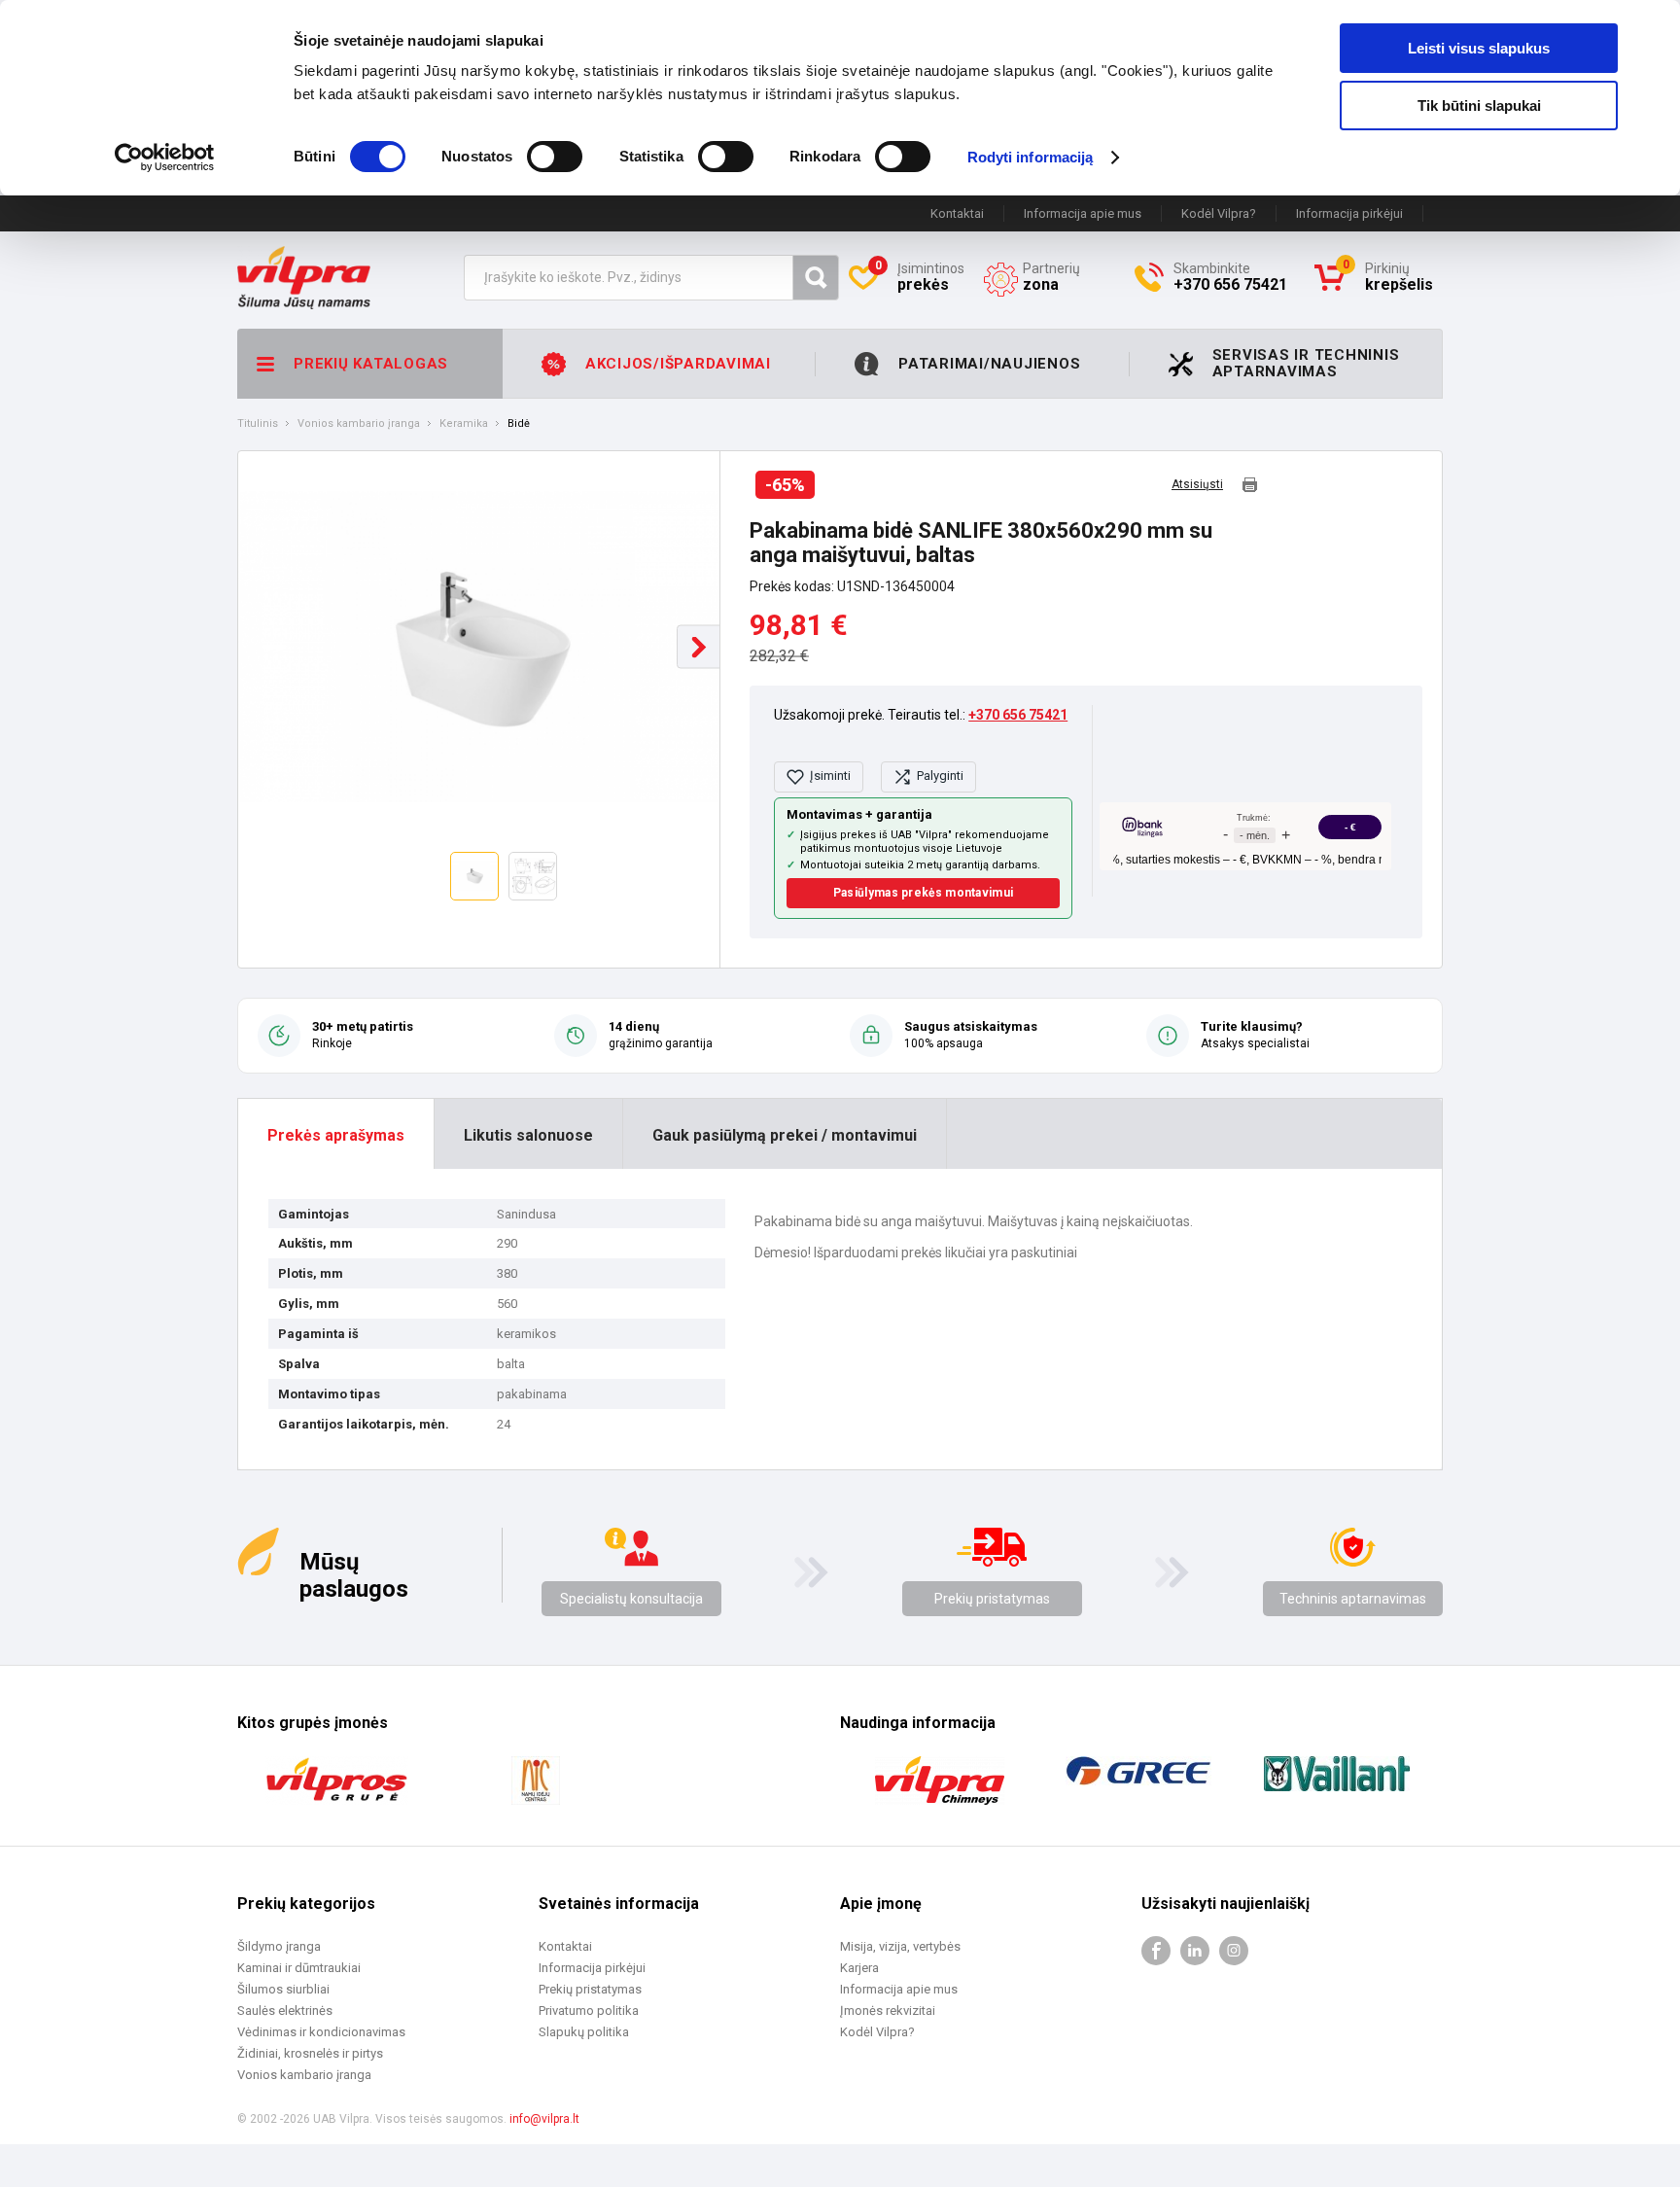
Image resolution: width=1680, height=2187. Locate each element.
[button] (699, 647)
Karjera (859, 1968)
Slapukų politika (584, 2032)
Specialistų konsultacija (631, 1599)
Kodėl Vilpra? (1219, 213)
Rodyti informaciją (1031, 157)
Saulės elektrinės (285, 2011)
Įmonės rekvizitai (888, 2011)
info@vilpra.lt (544, 2119)
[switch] (555, 157)
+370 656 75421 (1018, 715)
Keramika (464, 424)
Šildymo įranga (279, 1946)
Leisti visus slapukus (1479, 48)
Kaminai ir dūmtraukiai (299, 1968)
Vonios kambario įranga (359, 424)
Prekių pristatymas (992, 1599)
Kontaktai (957, 213)
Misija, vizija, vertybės (900, 1946)
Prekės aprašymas (336, 1135)
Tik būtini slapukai (1479, 106)
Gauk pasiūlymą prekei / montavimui (785, 1135)
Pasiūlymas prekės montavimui (923, 893)
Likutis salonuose (528, 1135)
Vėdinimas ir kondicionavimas (321, 2032)
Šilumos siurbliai (283, 1989)
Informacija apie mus (1083, 213)
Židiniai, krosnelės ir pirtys (310, 2053)
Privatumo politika (589, 2011)
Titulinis (258, 424)
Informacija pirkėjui (1349, 213)
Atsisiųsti (1197, 485)
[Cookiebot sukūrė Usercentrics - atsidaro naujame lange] (165, 158)
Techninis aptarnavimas (1353, 1599)
